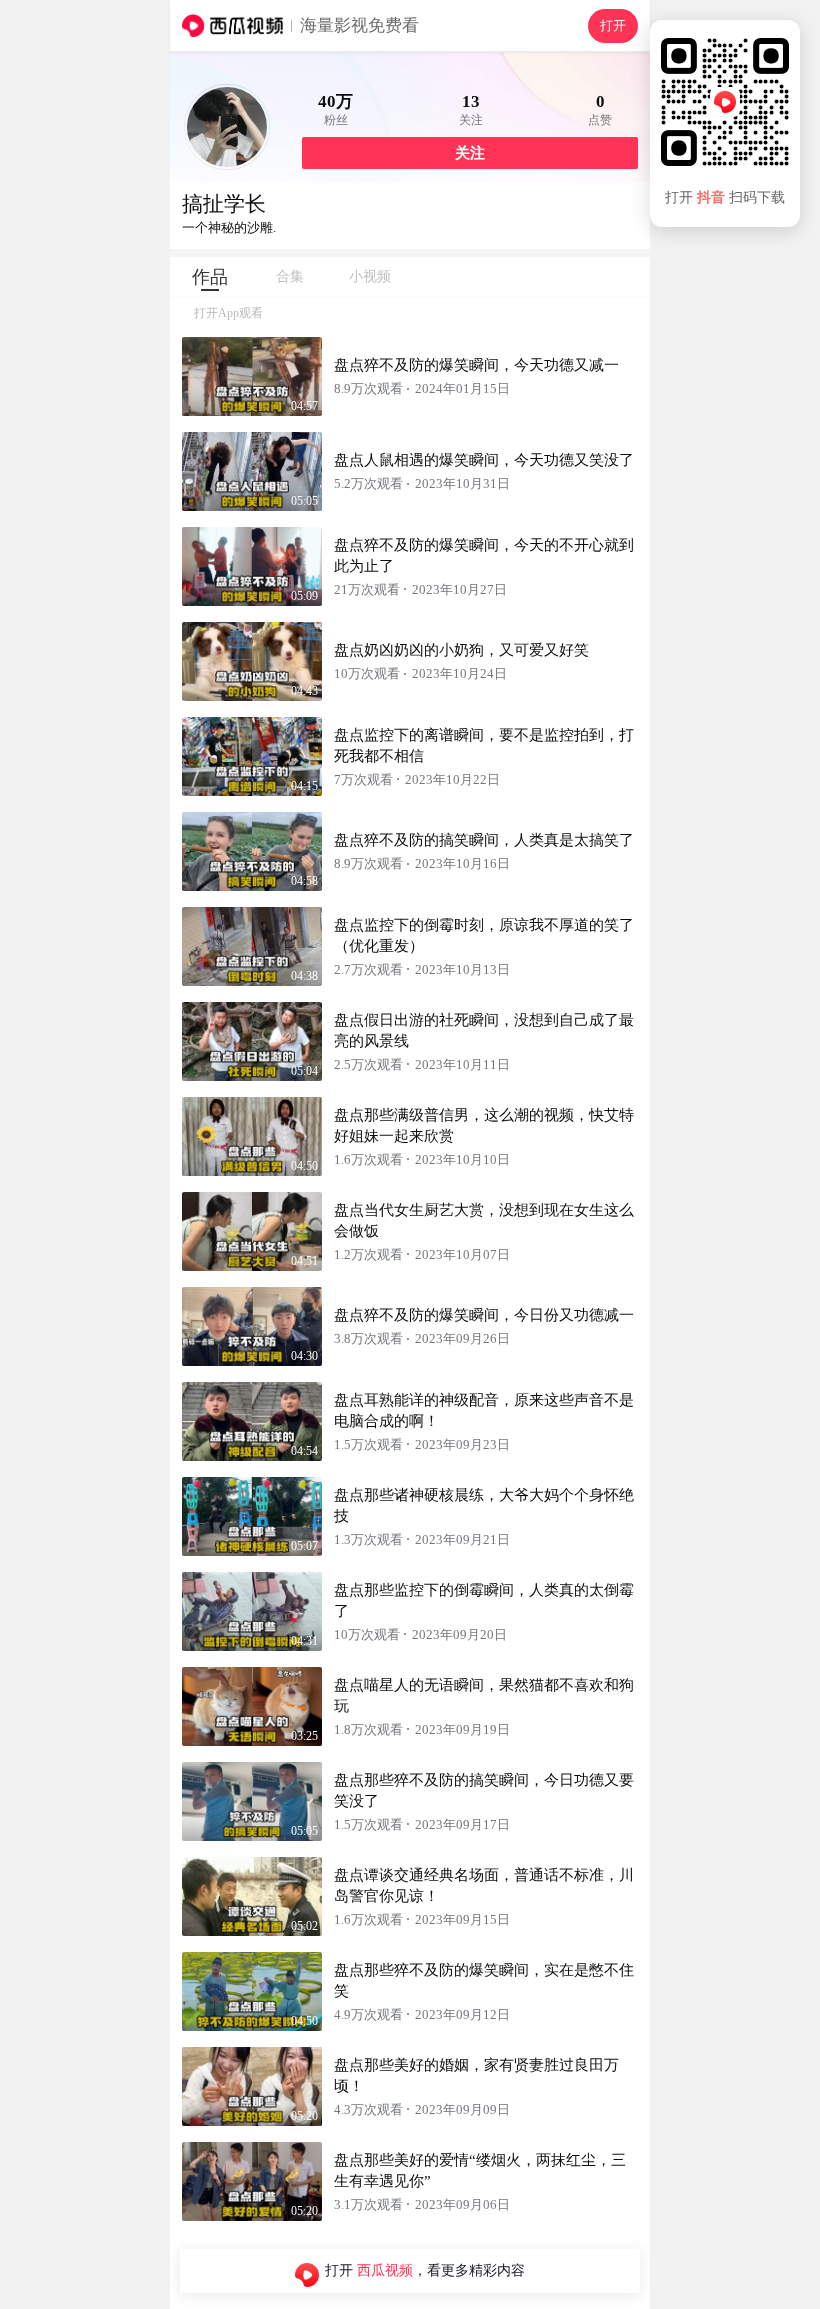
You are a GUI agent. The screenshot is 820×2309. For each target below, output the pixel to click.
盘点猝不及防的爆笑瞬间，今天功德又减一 (476, 365)
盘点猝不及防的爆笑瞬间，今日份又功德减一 (484, 1315)
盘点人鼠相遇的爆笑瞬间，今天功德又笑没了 (484, 460)
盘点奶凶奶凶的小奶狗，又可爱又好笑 (461, 650)
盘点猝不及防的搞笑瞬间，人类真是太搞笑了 (484, 840)
